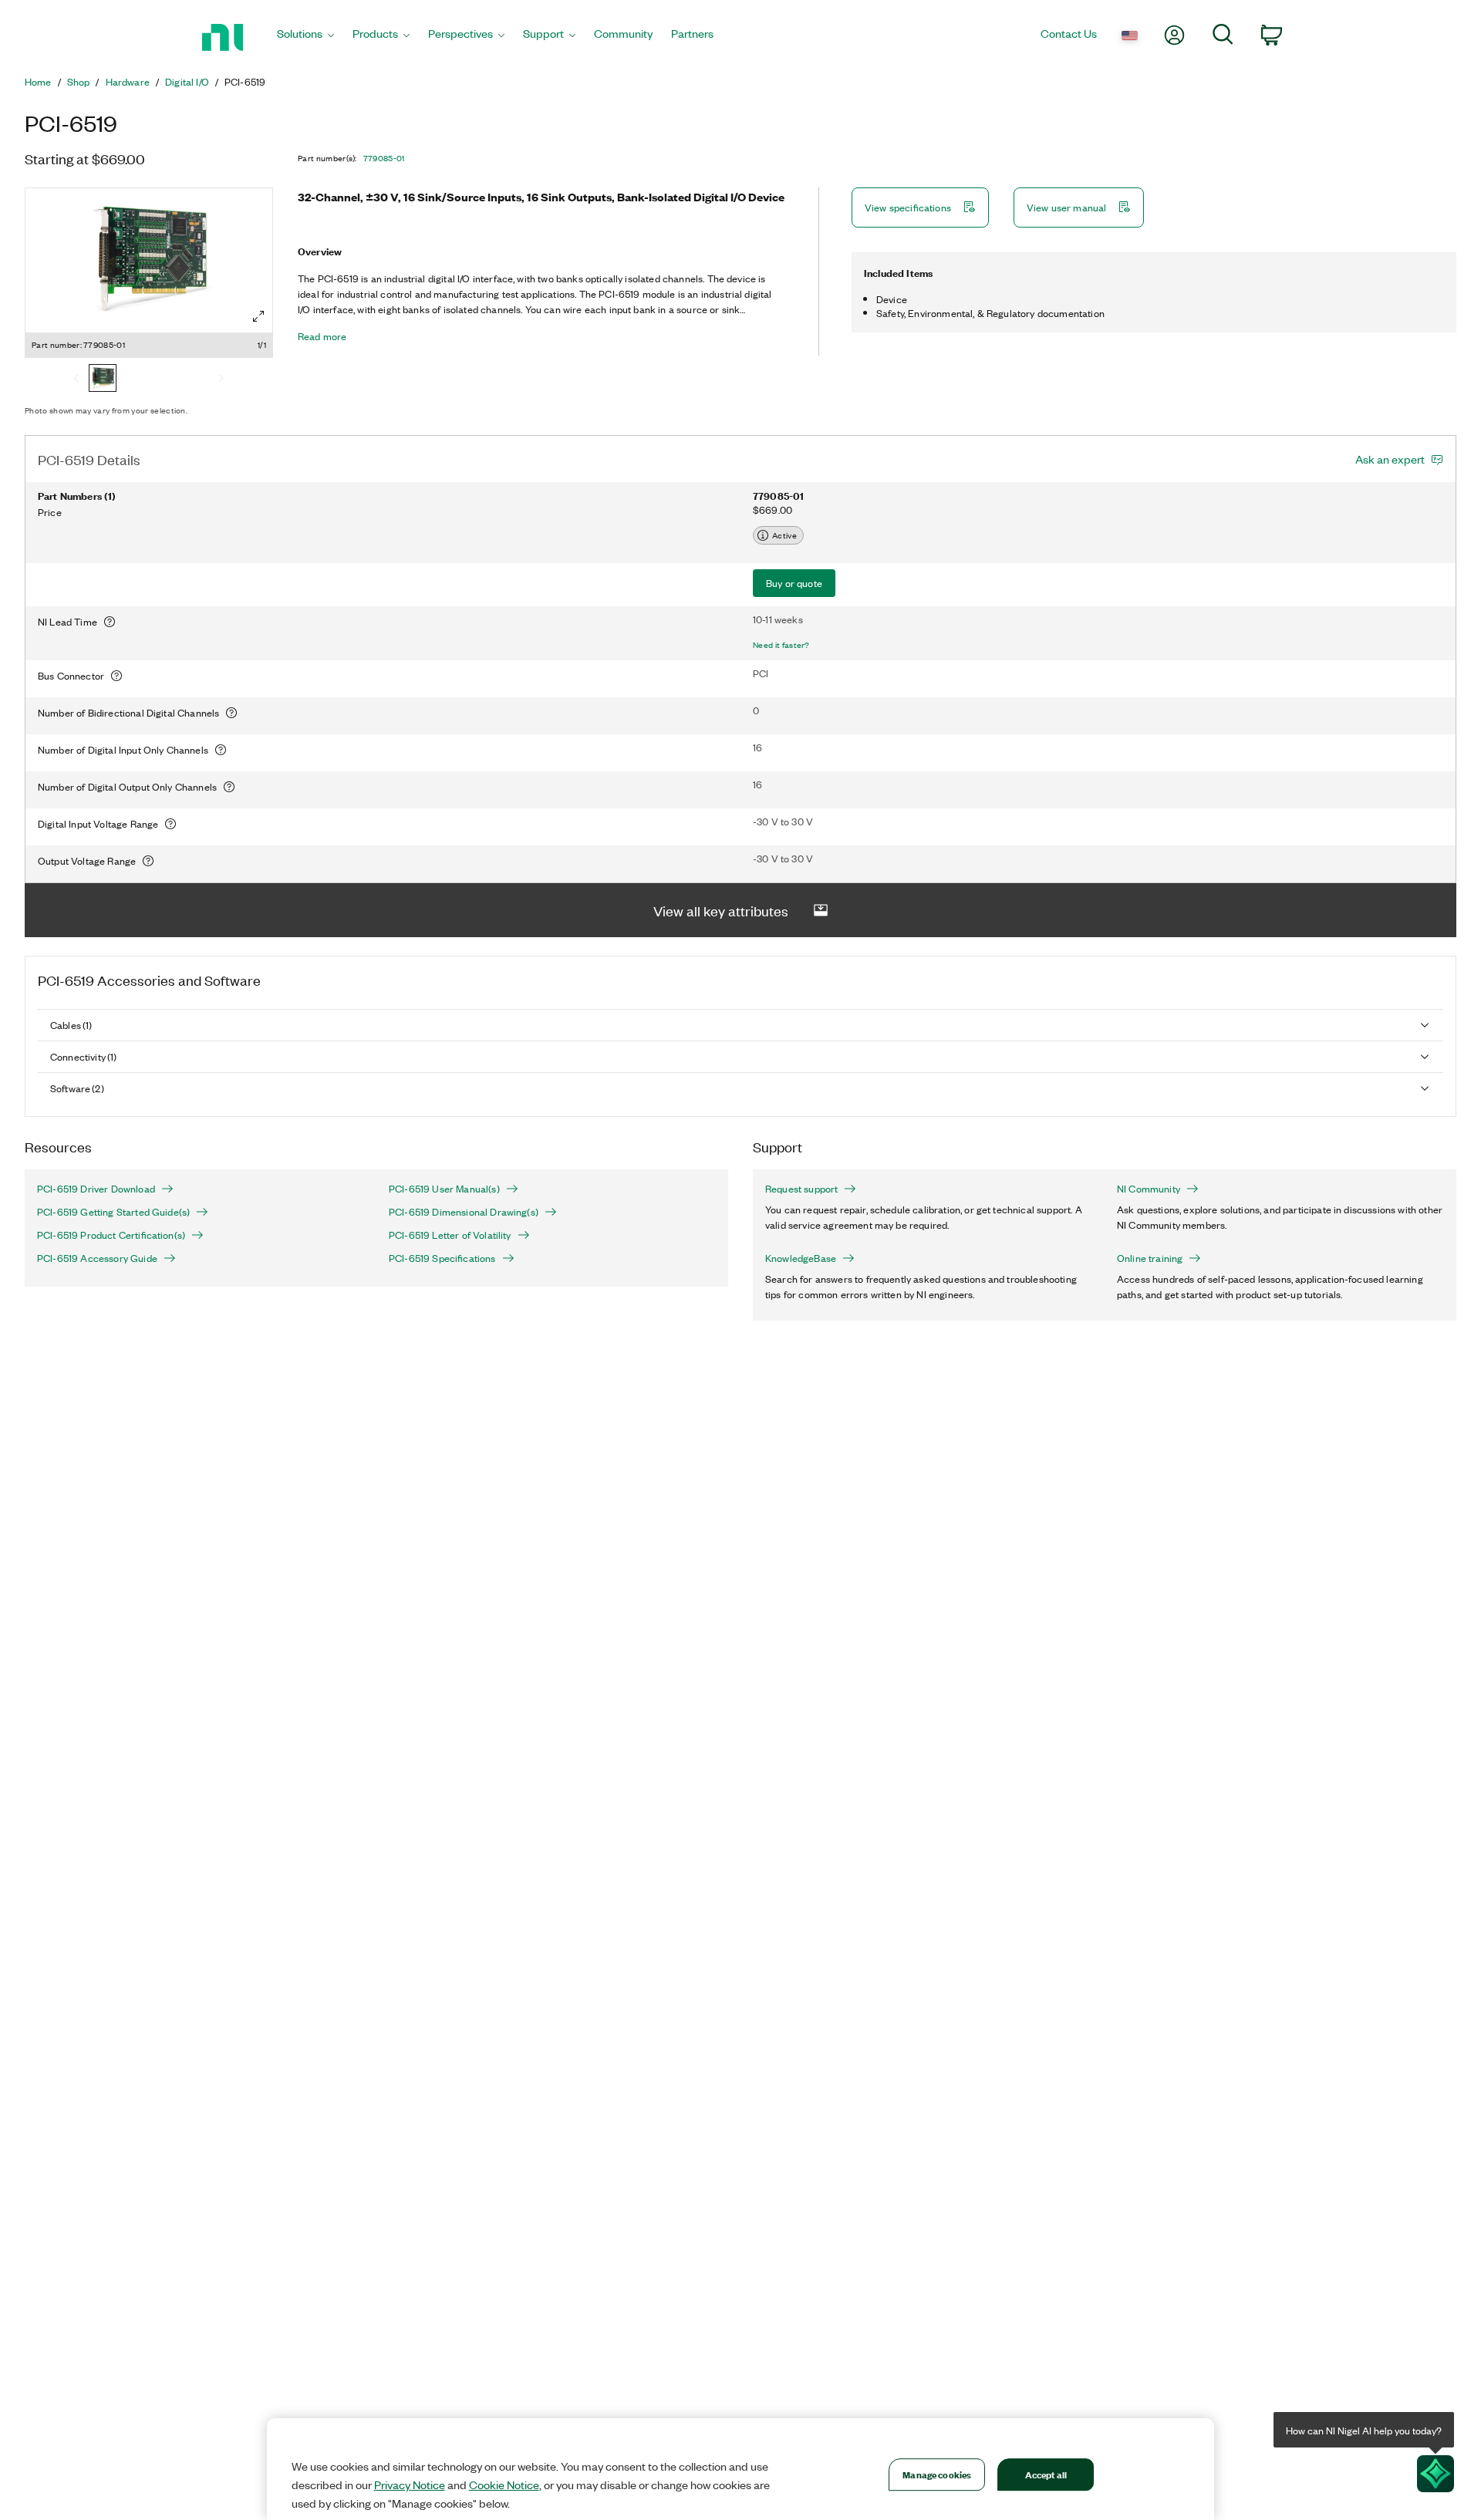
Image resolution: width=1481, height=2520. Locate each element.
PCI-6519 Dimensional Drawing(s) (464, 1212)
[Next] (221, 380)
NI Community (1149, 1189)
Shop (79, 82)
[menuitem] (305, 37)
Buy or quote (794, 583)
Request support (801, 1189)
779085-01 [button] (384, 158)
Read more (322, 336)
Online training (1150, 1258)
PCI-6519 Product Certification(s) (111, 1235)
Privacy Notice (410, 2485)
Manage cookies (937, 2474)
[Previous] (76, 380)
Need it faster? (781, 645)
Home (38, 82)
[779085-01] (103, 380)
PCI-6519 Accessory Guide (97, 1258)
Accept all (1046, 2474)
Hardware (128, 82)
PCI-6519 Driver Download (96, 1189)
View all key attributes (721, 910)
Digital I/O (187, 82)
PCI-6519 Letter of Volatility (450, 1235)
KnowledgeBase (801, 1258)
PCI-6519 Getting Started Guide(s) (113, 1212)
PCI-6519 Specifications (442, 1258)
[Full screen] (258, 316)
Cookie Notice (504, 2485)
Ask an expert (1390, 459)
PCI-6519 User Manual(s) (444, 1189)
